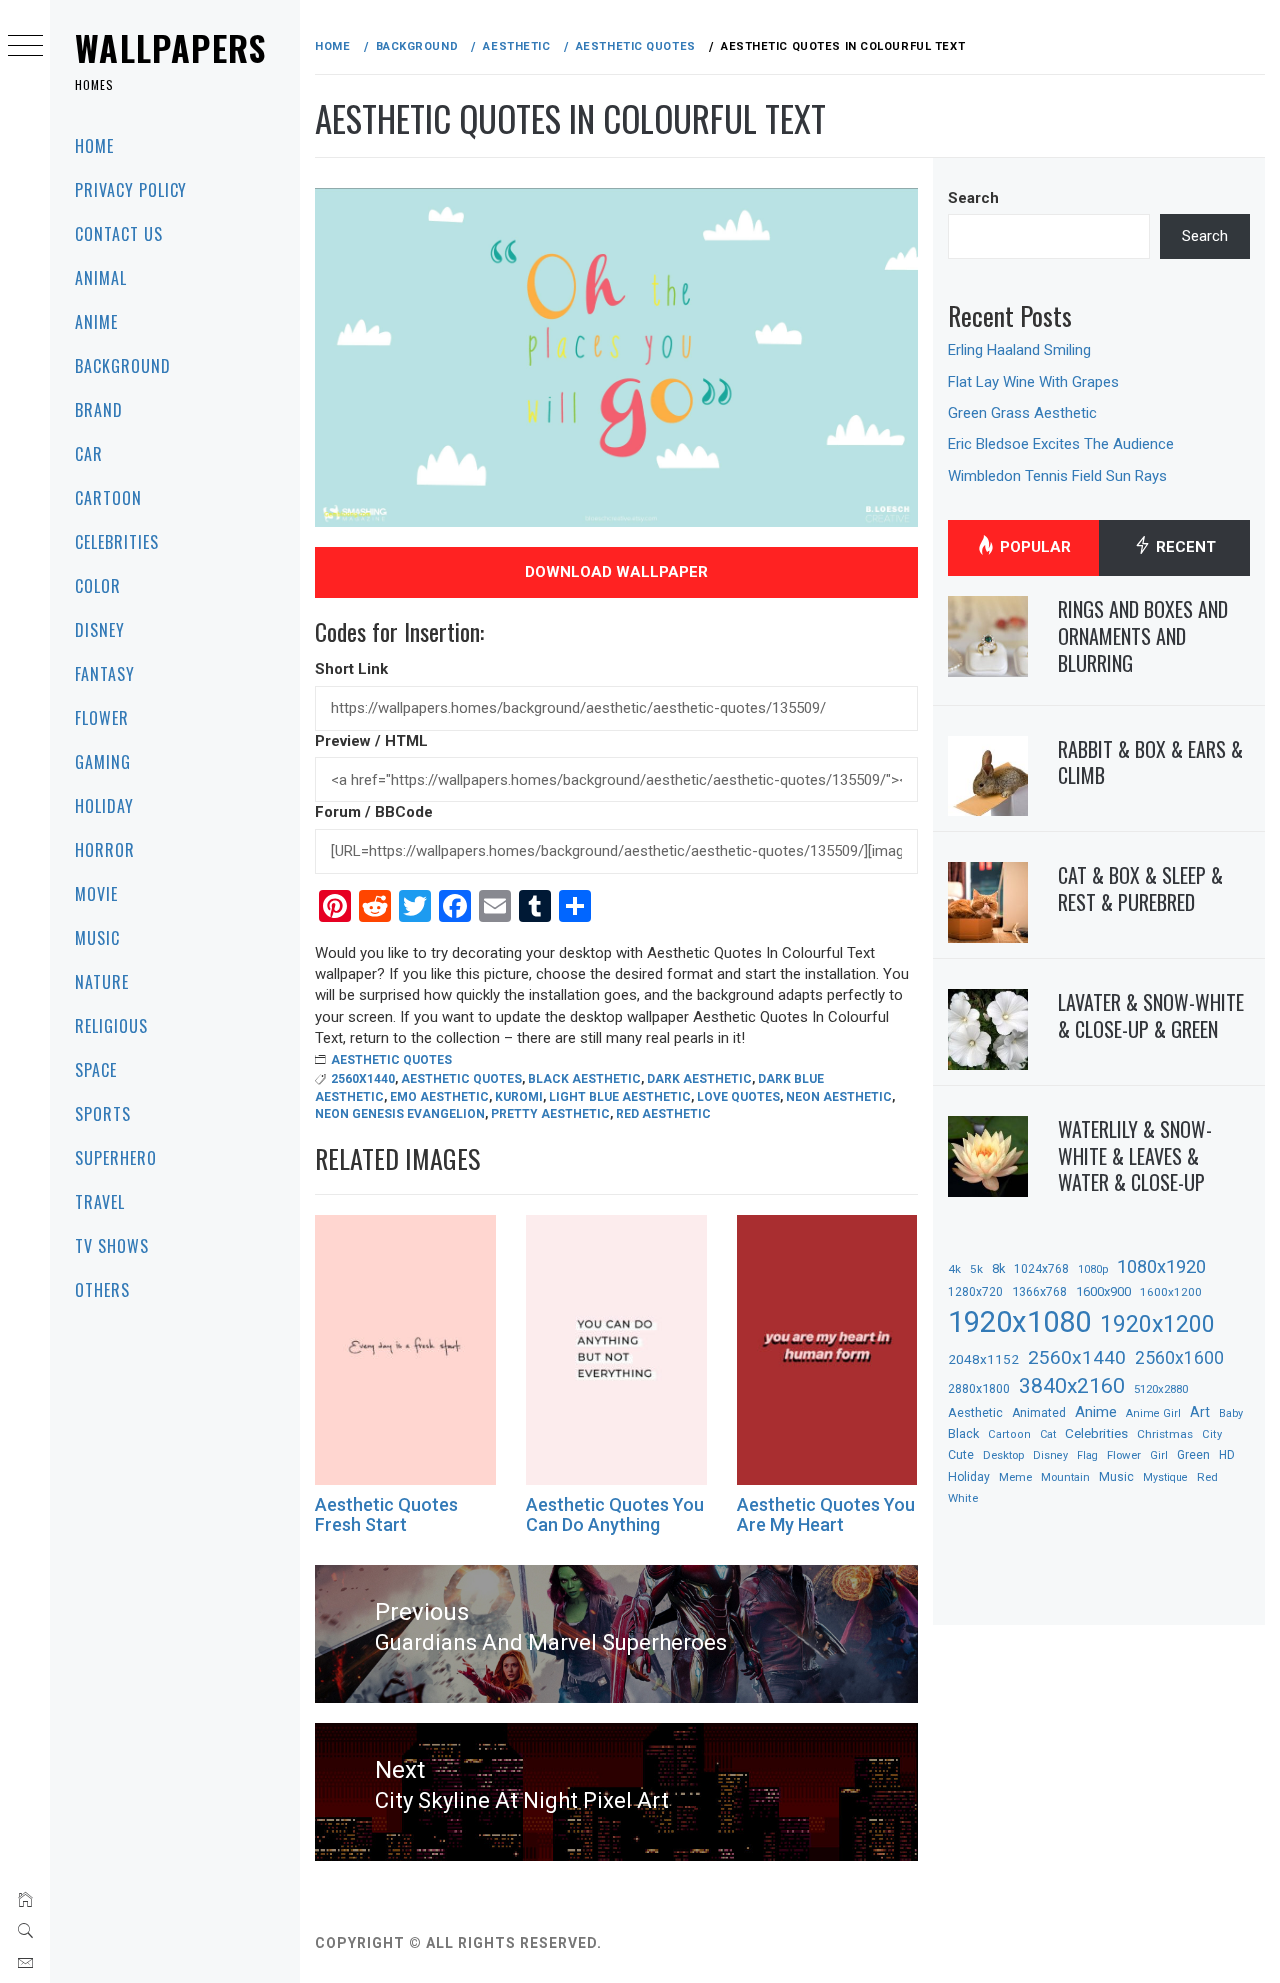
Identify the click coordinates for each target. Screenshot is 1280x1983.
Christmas (1165, 1434)
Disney (100, 630)
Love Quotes (738, 1097)
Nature (102, 982)
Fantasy (105, 674)
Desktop (1003, 1455)
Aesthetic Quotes (391, 1060)
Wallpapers (171, 47)
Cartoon (108, 498)
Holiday (104, 806)
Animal (101, 278)
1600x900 (1103, 1291)
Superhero (116, 1158)
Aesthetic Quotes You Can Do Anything (615, 1514)
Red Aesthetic (663, 1114)
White (963, 1498)
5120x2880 (1161, 1389)
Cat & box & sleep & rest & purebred (1140, 888)
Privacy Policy (131, 190)
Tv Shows (112, 1246)
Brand (99, 410)
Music (97, 938)
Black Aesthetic (584, 1079)
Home (94, 146)
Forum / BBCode (374, 812)
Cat (1048, 1434)
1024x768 (1041, 1269)
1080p (1093, 1269)
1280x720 (975, 1292)
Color (98, 586)
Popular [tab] (1033, 547)
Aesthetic (975, 1412)
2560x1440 (363, 1079)
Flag (1087, 1455)
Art (1200, 1412)
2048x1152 (983, 1359)
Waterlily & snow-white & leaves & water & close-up (1135, 1155)
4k (954, 1269)
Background (123, 366)
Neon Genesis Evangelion (400, 1114)
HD (1227, 1455)
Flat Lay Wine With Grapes (1033, 382)
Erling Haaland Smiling (1019, 350)
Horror (105, 850)
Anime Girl (1153, 1413)
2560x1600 (1179, 1358)
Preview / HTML (371, 741)
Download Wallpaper (616, 572)
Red (1207, 1477)
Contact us (119, 234)
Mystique (1165, 1477)
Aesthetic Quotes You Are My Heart (826, 1514)
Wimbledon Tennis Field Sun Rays (1057, 476)
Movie (96, 894)
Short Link (351, 669)
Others (102, 1290)
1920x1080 (1019, 1322)
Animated (1039, 1413)
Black (963, 1433)
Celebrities (117, 542)
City (1212, 1434)
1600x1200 (1171, 1292)
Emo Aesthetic (439, 1097)
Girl (1159, 1455)
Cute (961, 1455)
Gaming (103, 762)
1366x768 (1039, 1291)
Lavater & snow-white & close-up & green (1151, 1015)
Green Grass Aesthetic (1022, 413)
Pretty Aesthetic (550, 1114)
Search (973, 198)
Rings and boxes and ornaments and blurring (1143, 635)
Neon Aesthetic (839, 1097)
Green (1193, 1455)
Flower (102, 718)
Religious (111, 1026)
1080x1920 (1161, 1266)
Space (96, 1070)
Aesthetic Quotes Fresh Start (386, 1514)
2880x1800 (979, 1388)
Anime (96, 322)
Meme (1015, 1477)
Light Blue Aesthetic (620, 1097)
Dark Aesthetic (699, 1079)
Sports (103, 1114)
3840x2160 (1072, 1385)
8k (998, 1268)
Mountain (1065, 1477)
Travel (100, 1202)
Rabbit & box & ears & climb (1150, 762)
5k (976, 1269)
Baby (1231, 1413)
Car (89, 454)
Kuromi (519, 1097)
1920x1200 (1157, 1324)
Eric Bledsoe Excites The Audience (1061, 444)
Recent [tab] (1184, 547)
